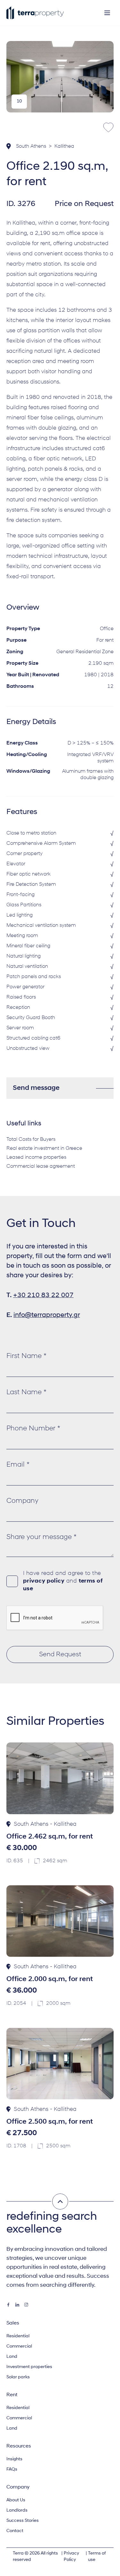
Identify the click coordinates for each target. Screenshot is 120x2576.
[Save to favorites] (108, 128)
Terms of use (97, 2557)
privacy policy (44, 1581)
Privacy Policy (71, 2557)
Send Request (60, 1654)
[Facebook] (8, 2305)
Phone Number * (33, 1429)
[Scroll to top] (60, 2202)
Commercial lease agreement (41, 1166)
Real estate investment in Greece (44, 1148)
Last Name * (26, 1392)
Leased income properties (36, 1157)
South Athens (31, 146)
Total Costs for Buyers (31, 1140)
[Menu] (107, 13)
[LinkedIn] (17, 2305)
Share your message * (41, 1537)
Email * (18, 1465)
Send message (36, 1088)
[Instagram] (26, 2305)
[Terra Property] (35, 13)
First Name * (26, 1356)
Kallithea (64, 146)
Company (22, 1501)
